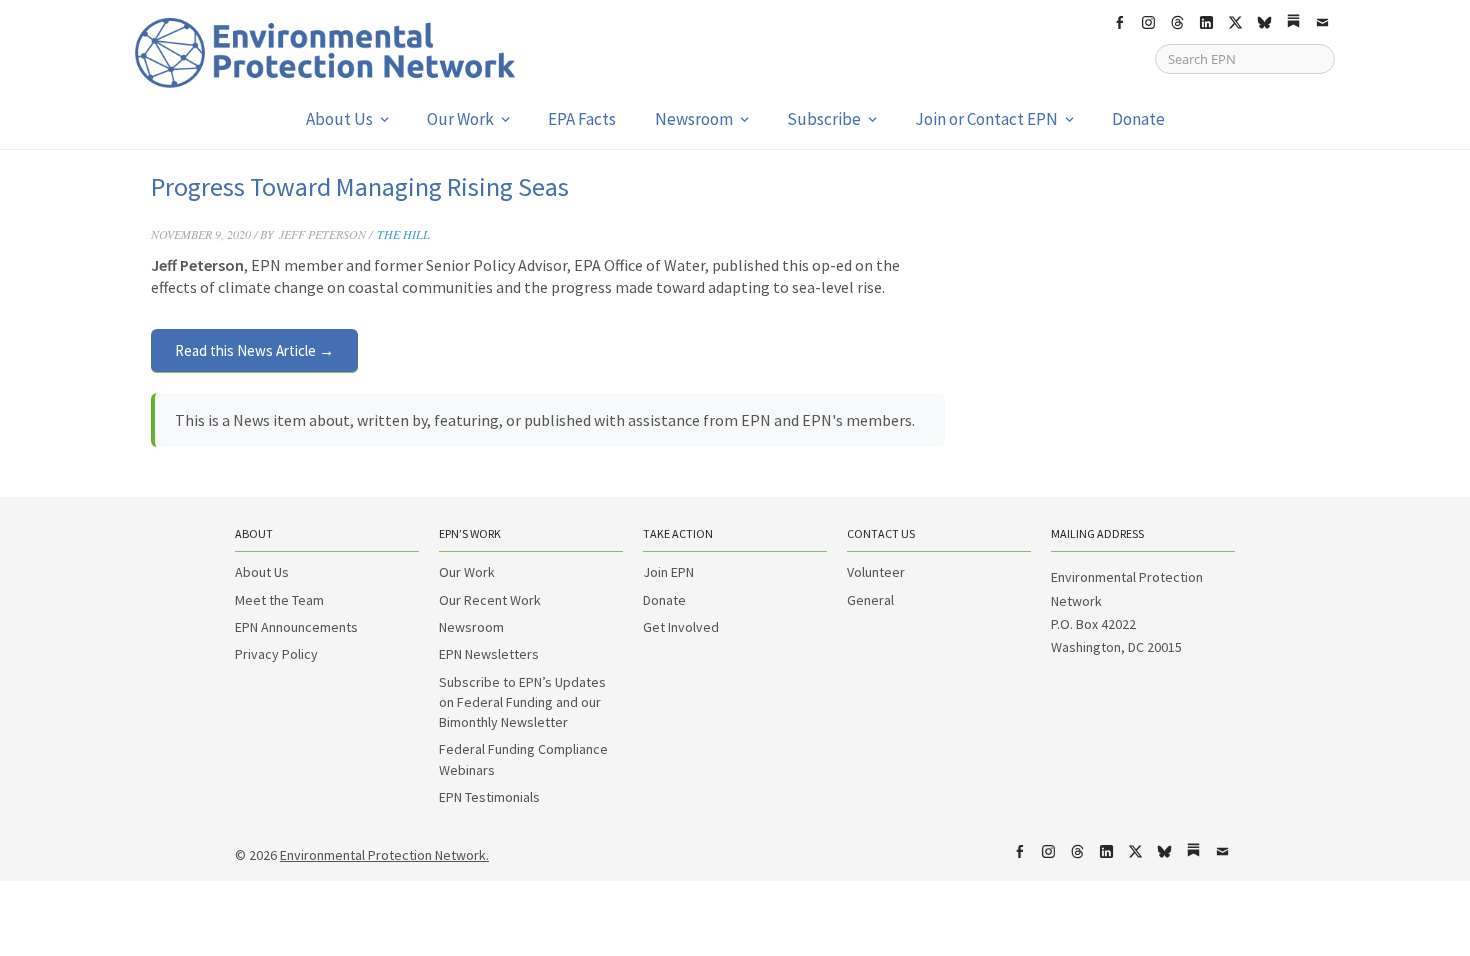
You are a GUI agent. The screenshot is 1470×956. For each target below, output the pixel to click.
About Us (339, 119)
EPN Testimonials (489, 797)
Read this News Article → (254, 350)
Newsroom (694, 119)
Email (1322, 23)
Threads (1177, 23)
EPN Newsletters (489, 654)
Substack (1293, 23)
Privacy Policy (276, 654)
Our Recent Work (490, 600)
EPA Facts (582, 119)
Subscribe (824, 119)
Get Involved (681, 627)
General (870, 600)
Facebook (1119, 23)
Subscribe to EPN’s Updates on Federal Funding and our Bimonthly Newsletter (522, 702)
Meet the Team (279, 600)
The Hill (403, 234)
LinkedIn (1206, 23)
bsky (1264, 23)
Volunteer (876, 572)
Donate (1138, 119)
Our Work (460, 119)
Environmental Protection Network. (384, 855)
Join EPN (668, 572)
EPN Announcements (296, 627)
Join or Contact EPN (986, 119)
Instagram (1148, 23)
